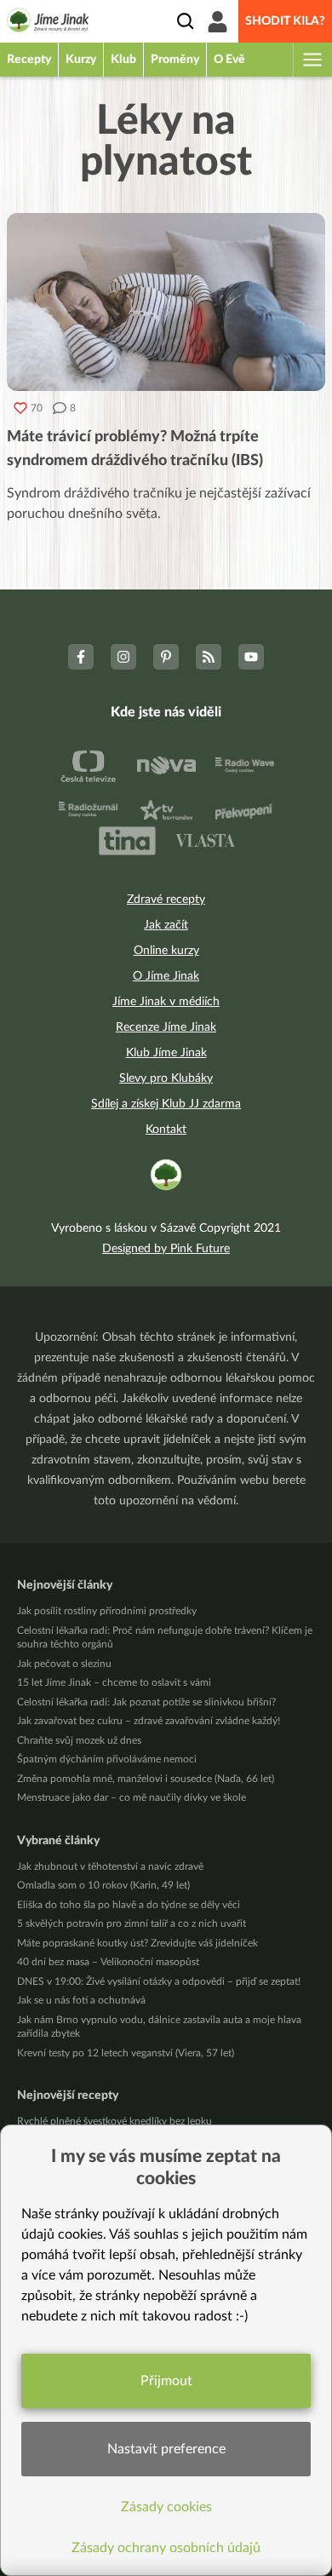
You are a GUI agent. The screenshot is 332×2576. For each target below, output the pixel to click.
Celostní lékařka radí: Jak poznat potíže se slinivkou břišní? (146, 1702)
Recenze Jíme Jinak (166, 1027)
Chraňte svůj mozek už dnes (79, 1740)
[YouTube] (251, 657)
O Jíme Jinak (166, 976)
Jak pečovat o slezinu (64, 1664)
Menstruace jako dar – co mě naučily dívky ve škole (132, 1797)
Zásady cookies (166, 2507)
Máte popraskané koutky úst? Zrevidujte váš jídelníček (137, 1943)
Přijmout (166, 2381)
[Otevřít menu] (312, 60)
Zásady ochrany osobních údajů (166, 2548)
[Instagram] (123, 657)
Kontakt (166, 1130)
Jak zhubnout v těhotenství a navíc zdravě (110, 1866)
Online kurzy (166, 951)
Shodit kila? (285, 21)
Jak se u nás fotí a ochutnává (81, 2000)
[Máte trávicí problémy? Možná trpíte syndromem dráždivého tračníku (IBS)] (166, 302)
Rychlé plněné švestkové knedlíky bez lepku (114, 2121)
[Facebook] (81, 657)
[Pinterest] (166, 657)
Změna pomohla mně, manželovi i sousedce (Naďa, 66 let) (146, 1779)
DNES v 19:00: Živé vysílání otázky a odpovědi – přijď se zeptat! (159, 1981)
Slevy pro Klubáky (166, 1078)
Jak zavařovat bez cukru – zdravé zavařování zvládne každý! (149, 1721)
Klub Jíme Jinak (166, 1053)
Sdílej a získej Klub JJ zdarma (166, 1104)
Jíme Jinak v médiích (166, 1002)
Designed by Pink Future (166, 1249)
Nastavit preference (166, 2449)
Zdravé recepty (166, 900)
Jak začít (166, 925)
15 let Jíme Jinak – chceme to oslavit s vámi (114, 1682)
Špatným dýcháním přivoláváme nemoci (107, 1759)
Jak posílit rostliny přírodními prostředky (107, 1611)
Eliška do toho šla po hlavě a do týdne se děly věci (129, 1905)
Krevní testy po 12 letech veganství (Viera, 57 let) (126, 2053)
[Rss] (209, 657)
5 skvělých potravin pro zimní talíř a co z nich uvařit (132, 1923)
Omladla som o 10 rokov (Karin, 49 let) (103, 1885)
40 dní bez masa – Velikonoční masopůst (108, 1962)
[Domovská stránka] (48, 23)
